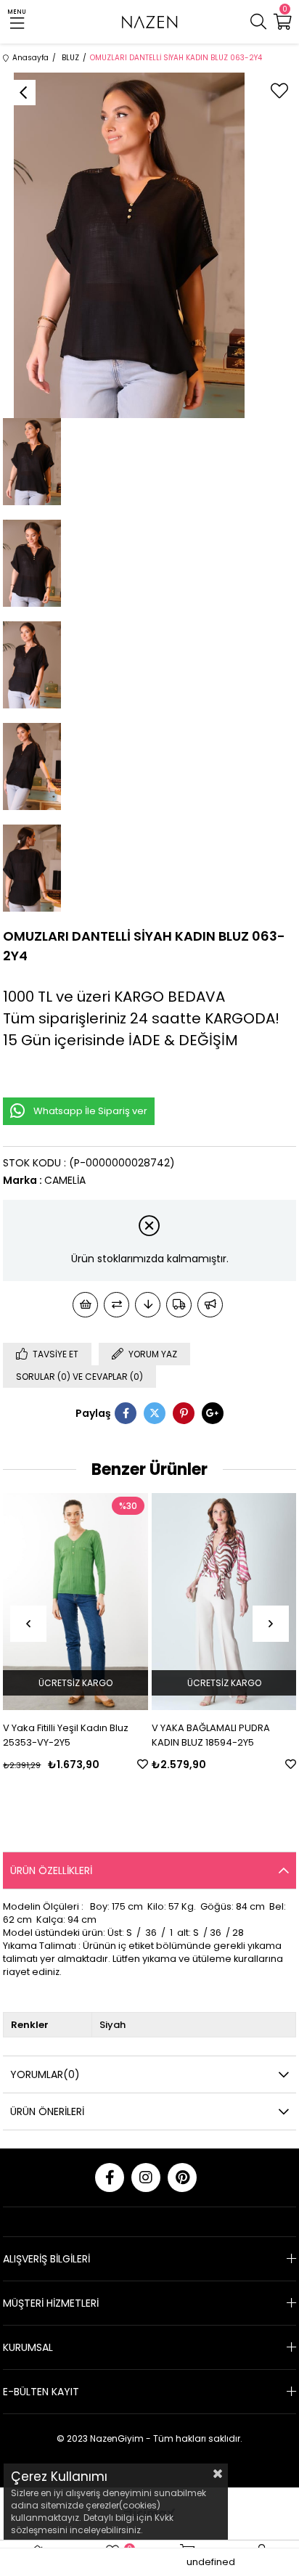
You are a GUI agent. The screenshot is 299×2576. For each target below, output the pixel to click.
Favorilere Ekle (143, 1764)
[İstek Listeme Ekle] (85, 1305)
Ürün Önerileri (47, 2111)
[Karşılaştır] (116, 1305)
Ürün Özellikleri (51, 1870)
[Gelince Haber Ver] (210, 1305)
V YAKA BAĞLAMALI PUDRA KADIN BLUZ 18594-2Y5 (211, 1735)
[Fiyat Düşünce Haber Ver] (148, 1305)
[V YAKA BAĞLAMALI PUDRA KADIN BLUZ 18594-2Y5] (224, 1602)
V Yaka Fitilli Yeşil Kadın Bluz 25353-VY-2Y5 (66, 1735)
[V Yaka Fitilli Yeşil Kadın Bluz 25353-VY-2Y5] (75, 1602)
